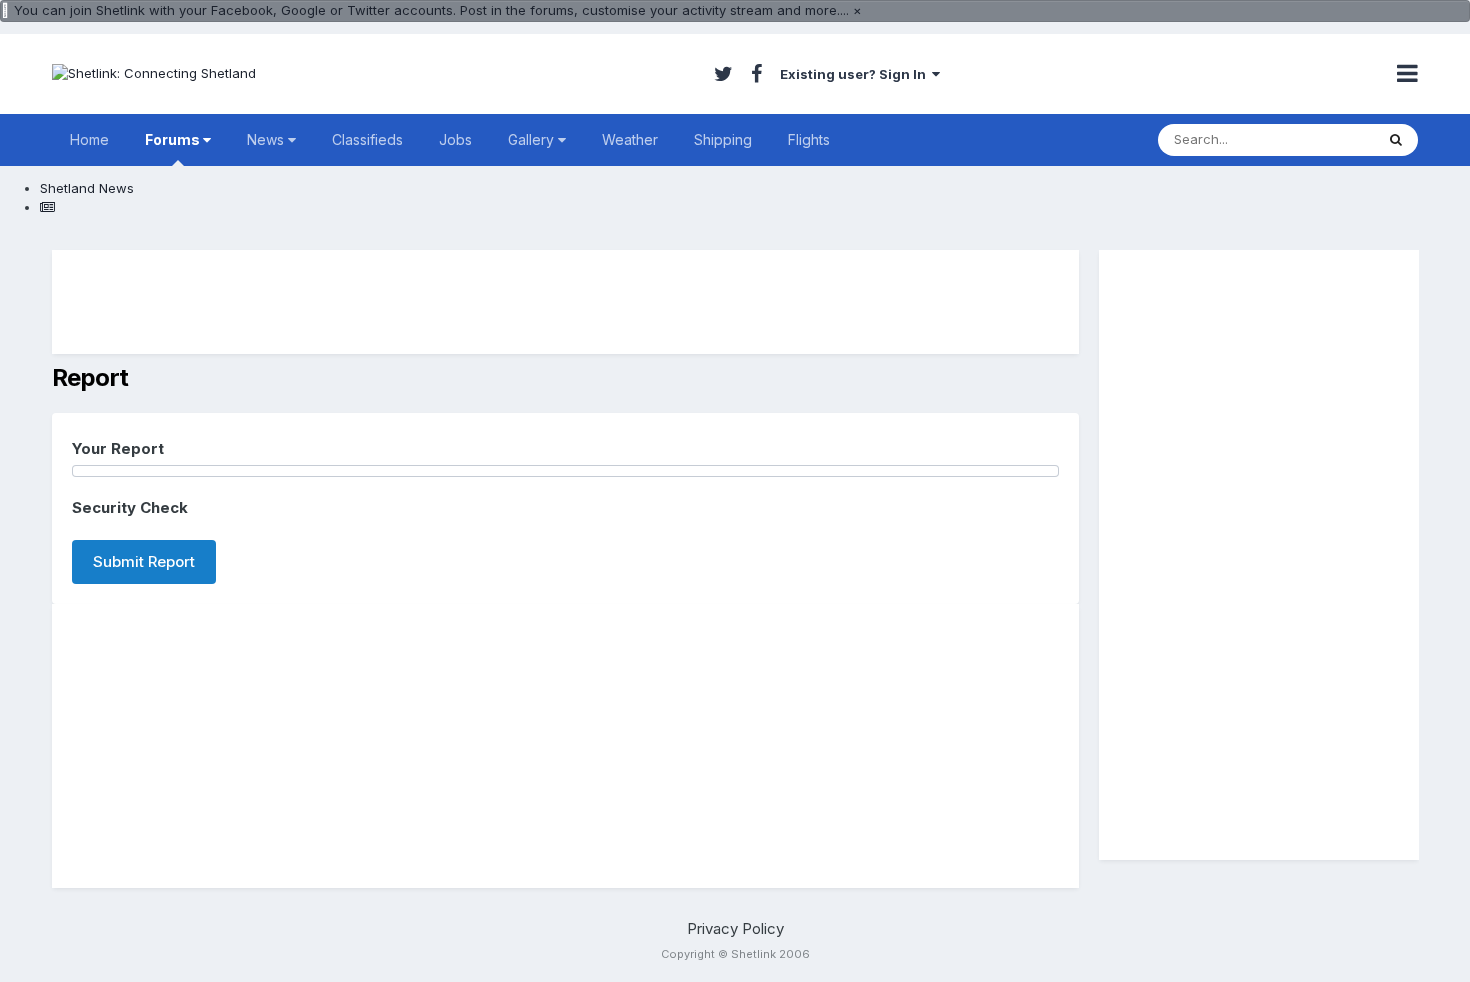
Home (89, 139)
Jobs (455, 139)
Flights (809, 139)
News (267, 139)
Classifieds (367, 139)
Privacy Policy (735, 928)
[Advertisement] (565, 302)
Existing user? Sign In (856, 74)
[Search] (1396, 140)
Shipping (723, 139)
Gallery (533, 139)
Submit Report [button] (144, 561)
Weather (630, 139)
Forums (174, 139)
